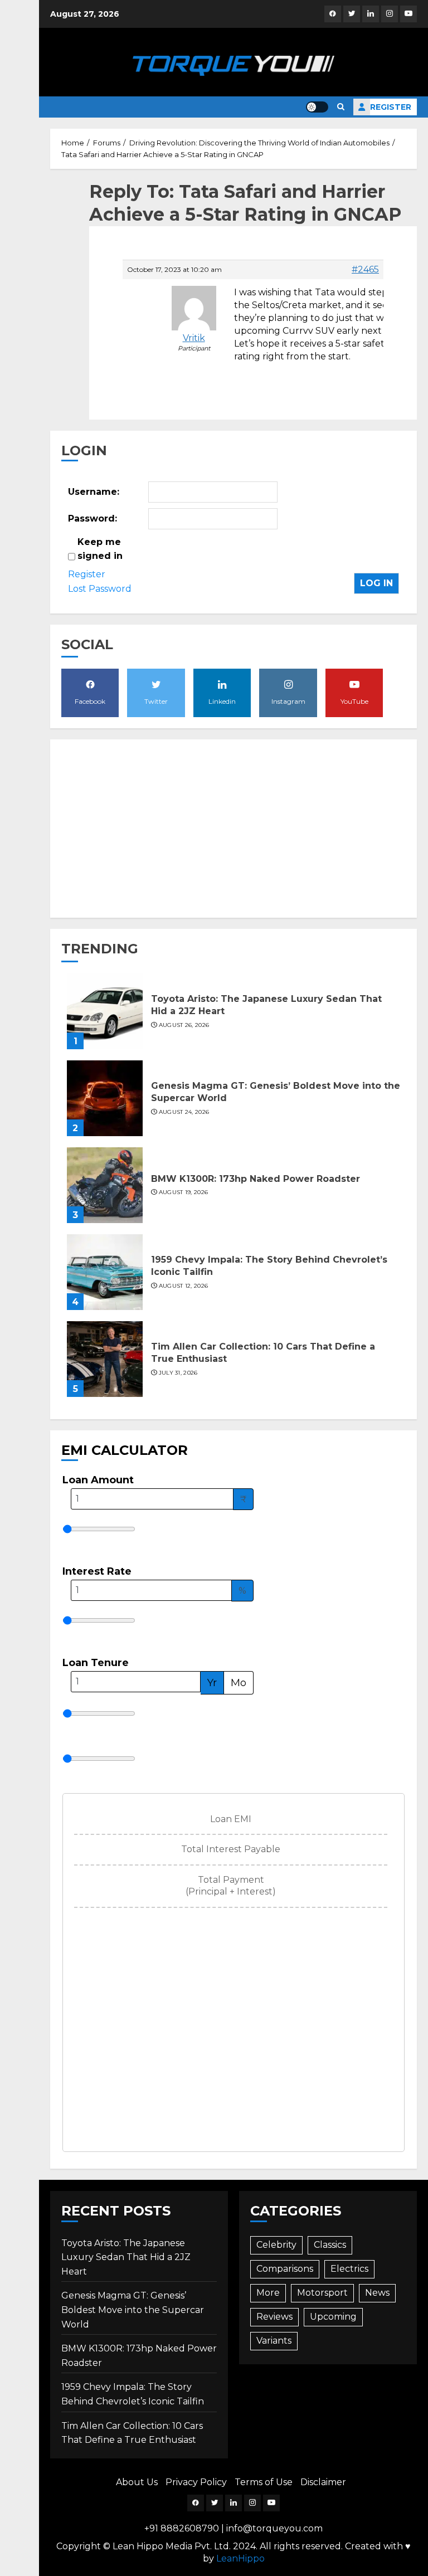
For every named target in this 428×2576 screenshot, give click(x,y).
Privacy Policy (196, 2482)
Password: (93, 518)
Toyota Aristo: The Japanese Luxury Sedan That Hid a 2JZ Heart (126, 2257)
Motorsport (322, 2293)
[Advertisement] (234, 829)
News (377, 2293)
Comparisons (285, 2269)
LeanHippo (240, 2558)
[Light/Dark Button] (317, 107)
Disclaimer (323, 2482)
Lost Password (100, 589)
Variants (274, 2341)
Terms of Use (264, 2482)
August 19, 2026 (184, 1192)
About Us (137, 2482)
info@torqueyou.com (274, 2528)
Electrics (349, 2269)
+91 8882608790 (182, 2528)
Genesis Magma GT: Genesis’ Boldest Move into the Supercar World (133, 2310)
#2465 (365, 270)
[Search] (341, 107)
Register (391, 107)
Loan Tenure (96, 1663)
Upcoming (333, 2317)
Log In (376, 583)
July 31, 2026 (178, 1373)
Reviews (274, 2317)
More (268, 2293)
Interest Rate (97, 1571)
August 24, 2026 (184, 1112)
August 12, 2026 (184, 1286)
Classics (330, 2245)
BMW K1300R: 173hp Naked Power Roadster (256, 1179)
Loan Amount (98, 1480)
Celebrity (276, 2245)
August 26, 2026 (184, 1025)
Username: (94, 492)
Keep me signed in (100, 549)
